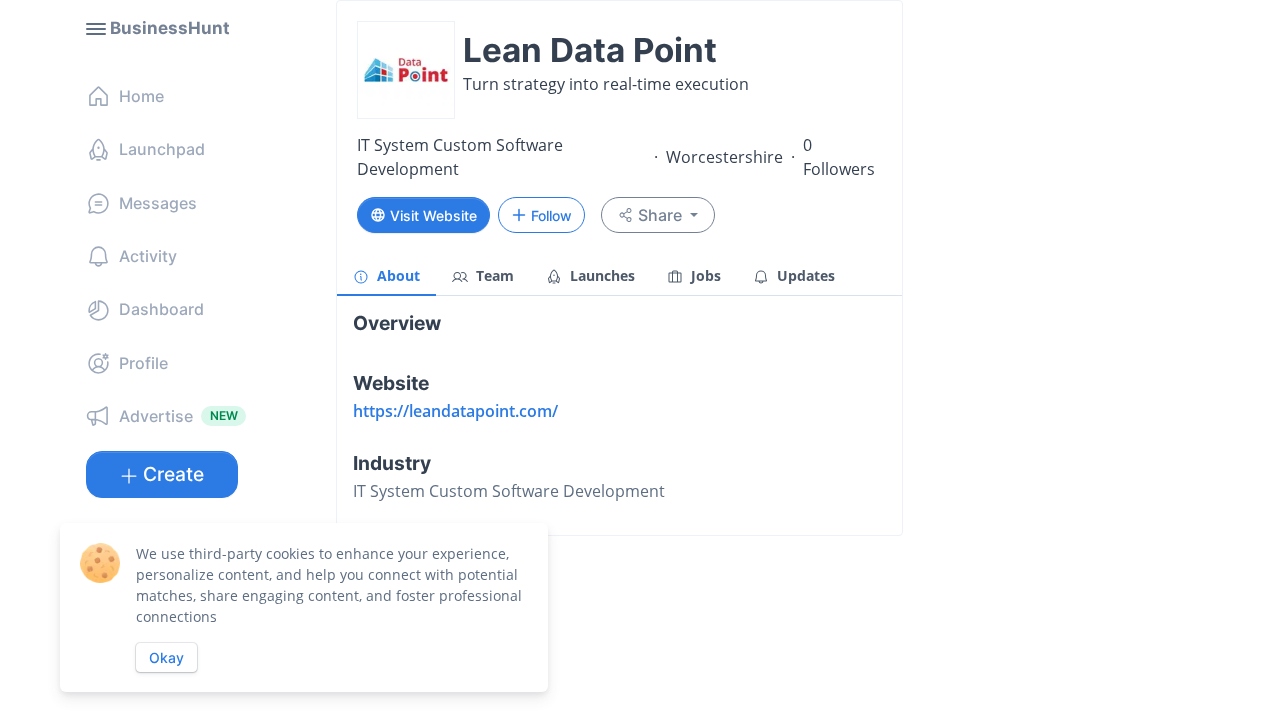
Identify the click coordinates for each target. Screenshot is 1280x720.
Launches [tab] (600, 275)
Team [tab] (493, 275)
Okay (166, 657)
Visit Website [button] (433, 215)
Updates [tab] (804, 275)
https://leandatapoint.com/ (455, 411)
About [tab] (396, 275)
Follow (551, 215)
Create (173, 474)
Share (660, 215)
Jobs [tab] (704, 275)
